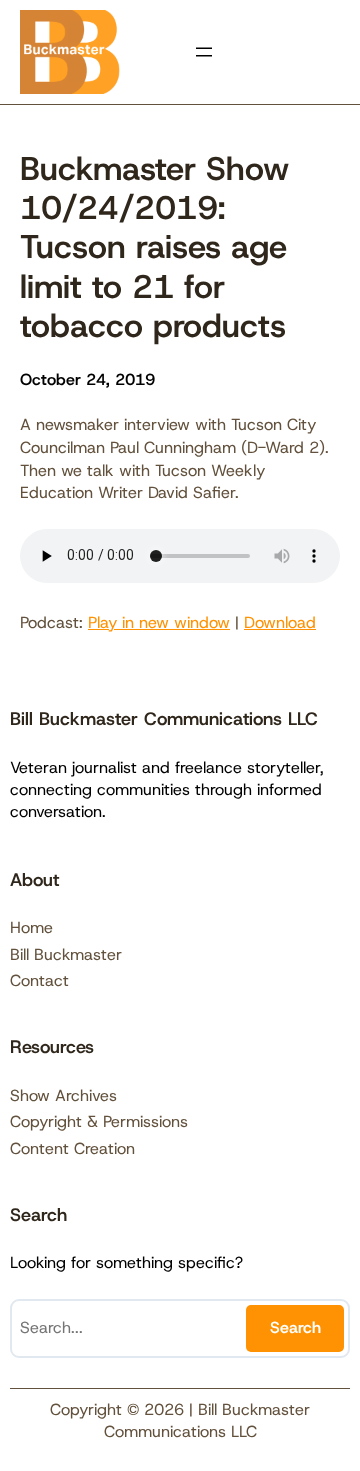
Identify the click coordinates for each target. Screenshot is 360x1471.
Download (280, 622)
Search (295, 1327)
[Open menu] (204, 52)
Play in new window (159, 622)
